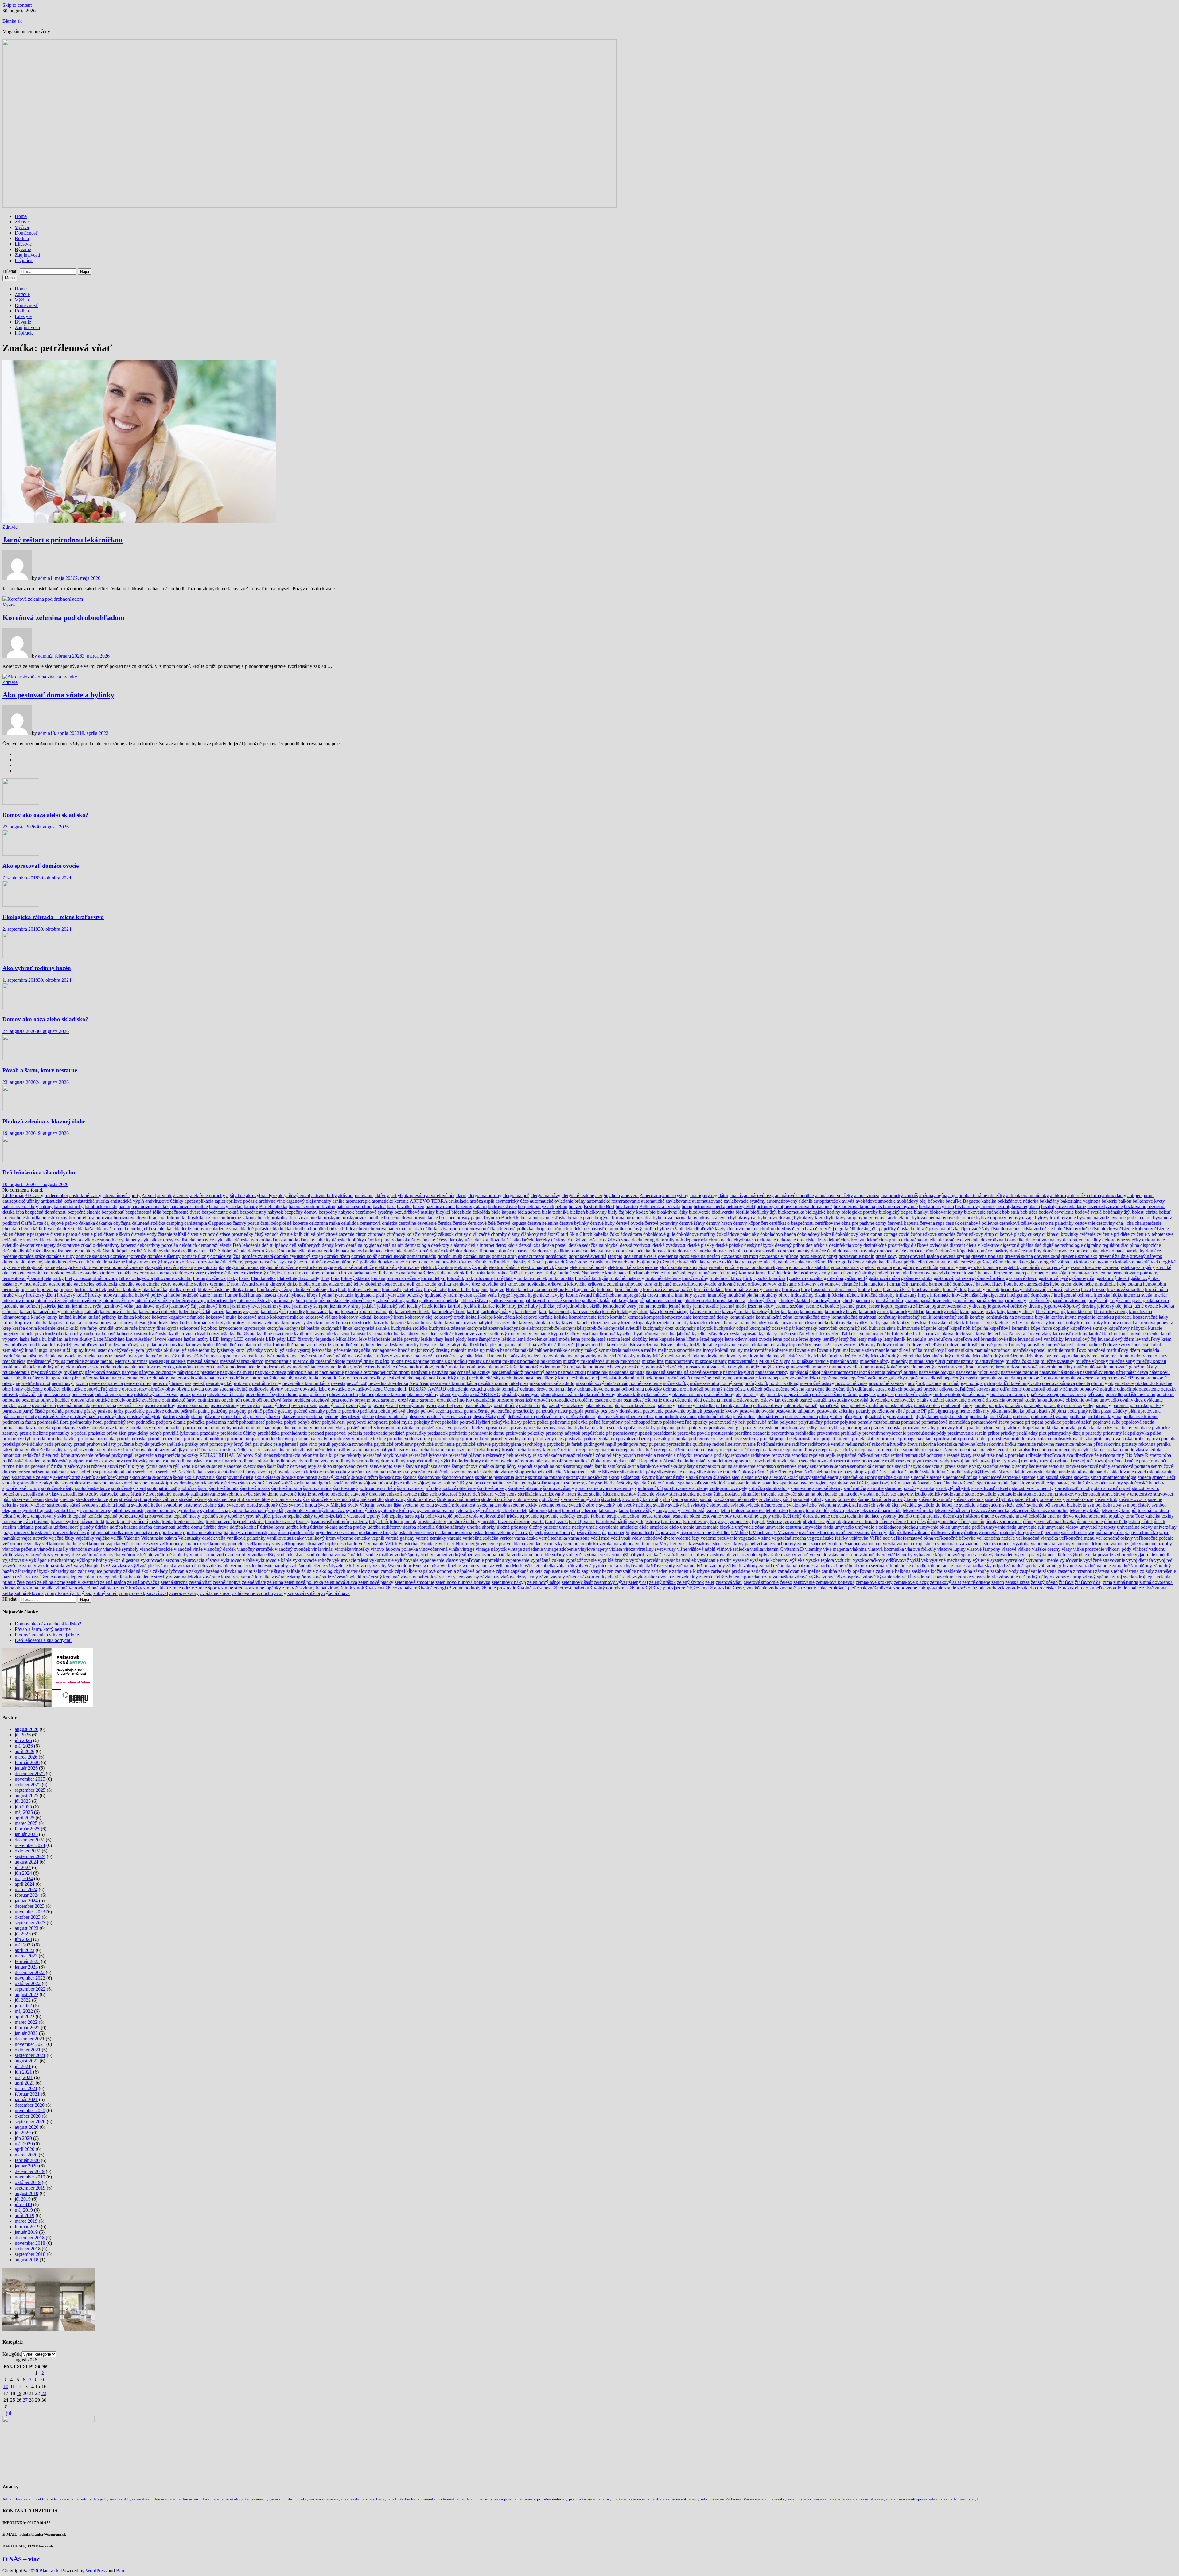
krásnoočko (818, 1323)
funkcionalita (561, 1278)
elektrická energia (316, 1267)
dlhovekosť (197, 1251)
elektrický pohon (437, 1267)
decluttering (643, 1240)
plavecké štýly (235, 1416)
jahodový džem (761, 1300)
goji (411, 1284)
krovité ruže (126, 1328)
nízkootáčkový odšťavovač (602, 1383)
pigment (943, 1411)
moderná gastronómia (175, 1367)
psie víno (308, 1444)
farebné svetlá (708, 1273)
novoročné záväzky (887, 1383)
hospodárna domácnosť (834, 1289)
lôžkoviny (866, 1345)
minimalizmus (960, 1361)
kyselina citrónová (598, 1334)
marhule (1055, 1350)
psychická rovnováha (352, 1444)
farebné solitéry (679, 1273)
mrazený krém (992, 1367)
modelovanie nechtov (132, 1367)
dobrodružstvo (262, 1251)
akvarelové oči (440, 1195)
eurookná (36, 1273)
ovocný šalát (386, 1405)
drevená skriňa (1019, 1256)
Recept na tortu (1046, 1450)
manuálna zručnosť (993, 1350)
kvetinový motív (503, 1334)
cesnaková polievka (979, 1223)
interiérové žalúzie (153, 1300)
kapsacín (350, 1311)
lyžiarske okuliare (162, 1350)
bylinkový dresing (775, 1218)
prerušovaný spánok (633, 1433)
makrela (613, 1350)
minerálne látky (875, 1361)
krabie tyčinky (752, 1323)
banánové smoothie (189, 1207)
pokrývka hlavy (506, 1422)
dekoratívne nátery (1044, 1240)
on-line (940, 1394)
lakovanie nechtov (990, 1334)
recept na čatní (603, 1450)
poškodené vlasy (330, 1428)
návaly (287, 1378)
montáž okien (537, 1367)
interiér (1160, 1295)
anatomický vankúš (899, 1195)
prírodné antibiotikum (205, 1439)
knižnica (126, 1317)
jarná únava (964, 1300)
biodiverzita (723, 1212)
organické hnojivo (454, 1400)
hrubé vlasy (14, 1295)
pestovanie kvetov (721, 1411)
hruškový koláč (72, 1295)
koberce (143, 1317)
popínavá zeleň (1077, 1422)
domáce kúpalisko (958, 1251)
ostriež (806, 1400)
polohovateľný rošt (727, 1422)
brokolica (280, 1218)
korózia (343, 1323)
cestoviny (1106, 1223)
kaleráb (91, 1311)
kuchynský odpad (731, 1328)
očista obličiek (749, 1389)
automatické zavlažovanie (666, 1201)
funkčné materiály (627, 1278)
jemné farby (680, 1306)
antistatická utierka (91, 1201)
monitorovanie (479, 1367)
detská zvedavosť (669, 1245)
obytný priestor (284, 1389)
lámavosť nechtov (1070, 1334)
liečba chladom (244, 1345)
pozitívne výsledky (799, 1428)
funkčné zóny (695, 1278)
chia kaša (84, 1229)
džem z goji (838, 1262)
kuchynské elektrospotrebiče (532, 1328)
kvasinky (409, 1334)
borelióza (85, 1218)
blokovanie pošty (946, 1212)
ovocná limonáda (74, 1405)
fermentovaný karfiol (23, 1278)
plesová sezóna (456, 1416)
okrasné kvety (658, 1394)
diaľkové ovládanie (930, 1245)
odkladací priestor (921, 1389)
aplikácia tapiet (211, 1201)
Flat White (287, 1278)
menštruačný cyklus (46, 1361)
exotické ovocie (81, 1273)
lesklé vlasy (432, 1339)
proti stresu (999, 1439)
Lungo (41, 1350)
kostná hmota (420, 1323)
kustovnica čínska (150, 1334)
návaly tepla (306, 1378)
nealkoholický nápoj (448, 1378)
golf (419, 1284)
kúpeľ (943, 1328)
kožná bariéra (724, 1323)
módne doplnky (337, 1367)
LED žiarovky (301, 1339)
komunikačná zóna (774, 1317)
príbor (994, 1433)
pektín (384, 1411)
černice (460, 1223)
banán (124, 1207)
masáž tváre (198, 1356)
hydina (326, 1295)
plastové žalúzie (53, 1416)
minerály (899, 1361)
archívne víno (272, 1201)
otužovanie (956, 1400)
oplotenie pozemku (21, 1400)
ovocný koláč (332, 1405)
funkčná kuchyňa (591, 1278)
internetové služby (255, 1300)
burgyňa (603, 1218)
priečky (1008, 1433)
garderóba (833, 1278)
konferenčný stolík (950, 1317)
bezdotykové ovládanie (1064, 1207)
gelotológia (106, 1284)
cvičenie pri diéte (1113, 1234)
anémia (926, 1195)
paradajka (1033, 1405)
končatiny (887, 1317)
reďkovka (1108, 1450)
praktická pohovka (1058, 1428)
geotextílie (183, 1284)
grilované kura (638, 1284)
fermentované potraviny (1135, 1273)
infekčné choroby (878, 1295)
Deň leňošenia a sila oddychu (39, 1172)
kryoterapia (254, 1328)
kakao (26, 1311)
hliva (332, 1289)
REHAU (208, 1455)
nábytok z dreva (271, 1372)
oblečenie (33, 1389)
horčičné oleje (628, 1289)
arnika (339, 1201)
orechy (347, 1400)
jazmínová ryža (87, 1306)
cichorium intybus (774, 1229)
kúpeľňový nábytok (1128, 1328)
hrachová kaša (897, 1289)
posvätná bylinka (573, 1428)
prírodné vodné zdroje (409, 1439)
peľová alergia (405, 1411)
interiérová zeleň (51, 1300)
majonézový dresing (430, 1350)
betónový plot (770, 1207)
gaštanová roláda (988, 1278)
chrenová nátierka (386, 1229)
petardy (863, 1411)
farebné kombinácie (609, 1273)
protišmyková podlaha (1155, 1439)
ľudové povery (993, 1345)
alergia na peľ (516, 1195)
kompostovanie (677, 1317)
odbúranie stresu (871, 1389)
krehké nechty (1008, 1323)
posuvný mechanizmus (533, 1428)
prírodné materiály (310, 1439)
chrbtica (348, 1229)
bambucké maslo (101, 1207)
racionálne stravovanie (734, 1444)
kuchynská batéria (302, 1328)
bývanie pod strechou (1131, 1218)
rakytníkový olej (80, 1450)
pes (604, 1411)
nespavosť (195, 1383)
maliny (736, 1350)
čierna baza (803, 1229)
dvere (629, 1262)
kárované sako (587, 1311)
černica (445, 1223)
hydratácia (343, 1295)
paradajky (1053, 1405)
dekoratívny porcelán (158, 1245)
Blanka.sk (12, 21)
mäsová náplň (333, 1356)
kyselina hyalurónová (638, 1334)
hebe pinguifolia (1100, 1284)
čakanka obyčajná (113, 1223)
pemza (456, 1411)
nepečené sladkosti (924, 1378)
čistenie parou (64, 1234)
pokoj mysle (401, 1422)
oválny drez (1131, 1400)
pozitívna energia (725, 1428)
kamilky (297, 1311)
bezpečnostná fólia (143, 1212)
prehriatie (458, 1433)
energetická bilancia (979, 1267)
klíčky (1028, 1311)
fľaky (232, 1278)
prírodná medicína (165, 1439)
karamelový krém (449, 1311)
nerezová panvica (106, 1383)
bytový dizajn (1021, 1218)
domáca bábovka (351, 1251)
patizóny (219, 1411)
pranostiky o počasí (68, 1433)
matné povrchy (582, 1356)
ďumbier (483, 1262)
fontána (378, 1278)
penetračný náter (552, 1411)
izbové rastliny (391, 1300)
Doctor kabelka (292, 1251)
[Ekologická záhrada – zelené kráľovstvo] (21, 905)
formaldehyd (433, 1278)
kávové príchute (705, 1311)
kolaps (486, 1317)
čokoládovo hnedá (778, 1234)
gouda (430, 1284)
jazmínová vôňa (118, 1306)
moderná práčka (213, 1367)
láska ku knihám (47, 1339)
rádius (851, 1444)
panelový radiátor (867, 1405)
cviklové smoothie (100, 1240)
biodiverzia (700, 1212)
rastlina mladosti (287, 1450)
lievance (428, 1345)
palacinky (666, 1405)
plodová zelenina (802, 1416)
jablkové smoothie (507, 1300)
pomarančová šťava (990, 1422)
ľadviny (807, 1334)
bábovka (936, 1201)
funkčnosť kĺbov (726, 1278)
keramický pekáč (942, 1311)
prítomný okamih (600, 1439)
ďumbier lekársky (510, 1262)
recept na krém (764, 1450)
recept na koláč (734, 1450)
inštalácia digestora (988, 1295)
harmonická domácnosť (952, 1284)
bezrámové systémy (374, 1212)
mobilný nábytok (54, 1367)
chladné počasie (254, 1229)
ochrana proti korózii (683, 1389)
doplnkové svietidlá (588, 1256)
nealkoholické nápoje (407, 1378)
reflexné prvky (109, 1455)
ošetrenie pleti (689, 1400)
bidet (456, 1212)
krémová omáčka (1121, 1323)
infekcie (852, 1295)
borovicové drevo (131, 1218)
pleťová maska (521, 1416)
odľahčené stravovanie (977, 1389)
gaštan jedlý (856, 1278)
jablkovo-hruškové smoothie (553, 1300)
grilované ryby (762, 1284)
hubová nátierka (118, 1295)
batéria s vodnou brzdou (312, 1207)
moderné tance (307, 1367)
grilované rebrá (732, 1284)
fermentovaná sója (1049, 1273)
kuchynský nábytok (694, 1328)
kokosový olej (419, 1317)
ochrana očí (616, 1389)
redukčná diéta (37, 1455)
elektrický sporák (471, 1267)
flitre (325, 1278)
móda (105, 1367)
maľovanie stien (858, 1350)
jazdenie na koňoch (21, 1306)
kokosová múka (221, 1317)
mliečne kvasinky (1057, 1361)
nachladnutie (332, 1372)
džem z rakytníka (867, 1262)
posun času (499, 1428)
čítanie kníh (291, 1234)
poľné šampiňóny (606, 1422)
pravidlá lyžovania (181, 1433)
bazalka (404, 1207)
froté (498, 1278)
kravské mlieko (946, 1323)
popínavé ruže (1106, 1422)
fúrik (748, 1278)
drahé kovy (887, 1256)
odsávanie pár (57, 1394)
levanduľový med (20, 1345)
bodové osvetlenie (1056, 1212)
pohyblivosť (334, 1422)
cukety (1034, 1234)
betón (687, 1207)
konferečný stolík (914, 1317)
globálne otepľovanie (385, 1284)
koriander (325, 1323)
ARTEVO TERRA (428, 1201)
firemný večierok (209, 1278)
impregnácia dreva (640, 1295)
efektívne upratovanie (939, 1262)
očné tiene (825, 1389)
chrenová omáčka (479, 1229)
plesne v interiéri (391, 1416)
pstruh (324, 1444)
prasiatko (97, 1433)
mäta (469, 1356)
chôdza (332, 1229)
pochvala (978, 1416)
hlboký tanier (243, 1289)
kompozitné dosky (710, 1317)
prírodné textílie (371, 1439)
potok (682, 1428)
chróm (556, 1229)
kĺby (1001, 1311)
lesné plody (456, 1339)
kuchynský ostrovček (817, 1328)
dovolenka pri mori (740, 1256)
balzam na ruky (69, 1207)
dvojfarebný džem (653, 1262)
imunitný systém (691, 1295)
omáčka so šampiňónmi (835, 1394)
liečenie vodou (330, 1345)
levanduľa (916, 1339)
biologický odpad (896, 1212)
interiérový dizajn (189, 1300)
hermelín (11, 1289)
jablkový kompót (628, 1300)
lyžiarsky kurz (230, 1350)
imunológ (717, 1295)
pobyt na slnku (954, 1416)
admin (44, 578)
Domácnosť (26, 233)
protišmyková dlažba (1072, 1439)
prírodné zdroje (446, 1439)
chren (362, 1229)
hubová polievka (151, 1295)
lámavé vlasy (1039, 1334)
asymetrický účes (512, 1201)
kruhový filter (152, 1328)
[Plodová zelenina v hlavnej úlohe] (21, 1110)
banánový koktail (226, 1207)
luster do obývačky (115, 1350)
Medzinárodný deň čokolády (842, 1356)
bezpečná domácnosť (46, 1212)
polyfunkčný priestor (818, 1422)
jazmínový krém (213, 1306)
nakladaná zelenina (664, 1372)
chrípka (542, 1229)
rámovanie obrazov (151, 1450)
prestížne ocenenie (752, 1433)
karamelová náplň (376, 1311)
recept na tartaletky (977, 1450)
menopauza (1158, 1356)
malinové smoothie (676, 1350)
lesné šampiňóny (484, 1339)
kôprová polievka (99, 1323)
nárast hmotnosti (837, 1372)
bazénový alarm (471, 1207)
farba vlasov (533, 1273)
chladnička (281, 1229)
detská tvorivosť (636, 1245)
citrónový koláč (402, 1234)
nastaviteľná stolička (1059, 1372)
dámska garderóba (253, 1240)
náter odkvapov (45, 1378)
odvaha (199, 1394)
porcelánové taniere (109, 1428)
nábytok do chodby (158, 1372)
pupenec (657, 1444)
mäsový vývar (391, 1356)
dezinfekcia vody (846, 1245)
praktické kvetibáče (1132, 1428)
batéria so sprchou (354, 1207)
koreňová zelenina (263, 1323)
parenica (1121, 1405)
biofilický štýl (764, 1212)
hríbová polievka (1064, 1289)
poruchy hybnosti (226, 1428)
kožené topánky (636, 1323)
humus (255, 1295)
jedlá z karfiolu (448, 1306)
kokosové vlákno (321, 1317)
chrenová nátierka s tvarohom (433, 1229)
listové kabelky (674, 1345)
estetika (1128, 1267)
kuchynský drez (658, 1328)
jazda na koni (1156, 1300)
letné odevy (736, 1339)
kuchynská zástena (447, 1328)
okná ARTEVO (485, 1394)
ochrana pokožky (645, 1389)
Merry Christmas (131, 1361)
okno (546, 1394)
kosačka (382, 1323)
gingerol (277, 1284)
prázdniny (210, 1433)
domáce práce (32, 1256)
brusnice (447, 1218)
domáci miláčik (422, 1256)
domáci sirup (504, 1256)
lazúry (202, 1339)
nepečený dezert (959, 1378)
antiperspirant (1140, 1195)
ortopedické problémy (572, 1400)
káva (654, 1311)
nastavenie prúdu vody (978, 1372)
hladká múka (155, 1289)
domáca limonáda (481, 1251)
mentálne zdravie (83, 1361)
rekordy (354, 1455)
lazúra (189, 1339)
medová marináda (682, 1356)
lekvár (365, 1339)
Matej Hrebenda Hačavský (501, 1356)
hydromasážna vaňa (478, 1295)
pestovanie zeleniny (836, 1411)
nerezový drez (138, 1383)
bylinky (865, 1218)
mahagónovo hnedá (391, 1350)
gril (503, 1284)
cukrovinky (1067, 1234)
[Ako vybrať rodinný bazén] (21, 956)
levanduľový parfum (92, 1345)
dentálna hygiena (362, 1245)
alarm (461, 1195)
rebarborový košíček (497, 1450)
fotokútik (455, 1278)
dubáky (385, 1262)
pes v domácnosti (625, 1411)
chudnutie (615, 1229)
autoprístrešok (827, 1201)
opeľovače (1094, 1394)
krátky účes (908, 1323)
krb (965, 1323)
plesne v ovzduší (424, 1416)
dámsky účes (461, 1240)
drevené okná (1047, 1256)
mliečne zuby (1122, 1361)
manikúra (964, 1350)
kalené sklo (72, 1311)
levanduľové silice (999, 1339)
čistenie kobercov (1136, 1229)
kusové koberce (117, 1334)
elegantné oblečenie (279, 1267)
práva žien (117, 1433)
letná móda (559, 1339)
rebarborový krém (535, 1450)
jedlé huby (528, 1306)
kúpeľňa (980, 1328)
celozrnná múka (325, 1223)
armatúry (323, 1201)
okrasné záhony (719, 1394)
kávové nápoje (674, 1311)
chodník (316, 1229)
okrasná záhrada (567, 1394)
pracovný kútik (951, 1428)
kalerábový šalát (195, 1311)
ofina (304, 1394)
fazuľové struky (858, 1273)
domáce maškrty (993, 1251)
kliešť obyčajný (1051, 1311)
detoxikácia (507, 1245)
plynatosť (873, 1416)
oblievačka (72, 1389)
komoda (635, 1317)
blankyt (921, 1212)
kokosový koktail (356, 1317)
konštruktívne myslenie (1073, 1317)
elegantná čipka (209, 1267)
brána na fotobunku (168, 1218)
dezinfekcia (817, 1245)
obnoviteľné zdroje (102, 1389)
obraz (127, 1389)
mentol (107, 1361)
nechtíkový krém (552, 1378)
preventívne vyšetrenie (884, 1433)
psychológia (534, 1444)
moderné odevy (276, 1367)
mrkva (1013, 1367)
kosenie (398, 1323)
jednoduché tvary (619, 1306)
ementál (716, 1267)
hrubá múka (1156, 1289)
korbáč (186, 1323)
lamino (1111, 1334)
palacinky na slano (734, 1405)
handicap (877, 1284)
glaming (320, 1284)
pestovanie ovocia (757, 1411)
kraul (925, 1323)
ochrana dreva (534, 1389)
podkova (1021, 1416)
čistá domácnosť (1007, 1229)
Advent (149, 1195)
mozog (783, 1367)
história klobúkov (124, 1289)
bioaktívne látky (672, 1212)
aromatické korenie (390, 1201)
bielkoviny (596, 1212)
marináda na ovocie (58, 1356)
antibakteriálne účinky (1027, 1195)
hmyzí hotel (435, 1289)
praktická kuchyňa (985, 1428)
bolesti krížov (54, 1218)
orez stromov (384, 1400)
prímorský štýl (16, 1439)
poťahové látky (641, 1428)
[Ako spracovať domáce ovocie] (21, 854)
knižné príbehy (102, 1317)
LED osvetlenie (249, 1339)
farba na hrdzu (338, 1273)
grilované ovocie (700, 1284)
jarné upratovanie (1070, 1300)
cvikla (40, 1240)
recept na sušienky (940, 1450)
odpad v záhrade (1062, 1389)
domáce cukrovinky (857, 1251)
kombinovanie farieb (589, 1317)
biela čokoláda (476, 1212)
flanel (244, 1278)
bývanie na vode (1093, 1218)
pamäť (811, 1405)
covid (904, 1234)
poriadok (173, 1428)
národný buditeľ (902, 1372)
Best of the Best (599, 1207)
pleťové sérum (611, 1416)
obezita (1083, 1383)
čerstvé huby (602, 1223)
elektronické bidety (588, 1267)
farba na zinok (451, 1273)
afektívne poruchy (208, 1195)
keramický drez (874, 1311)
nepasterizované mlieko (795, 1378)
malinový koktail (712, 1350)
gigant (262, 1284)
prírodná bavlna (62, 1439)
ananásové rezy (759, 1195)
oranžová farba (278, 1400)
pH (931, 1411)
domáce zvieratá (257, 1256)
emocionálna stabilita (809, 1267)
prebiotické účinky (238, 1433)
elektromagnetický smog (545, 1267)
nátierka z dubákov (151, 1378)
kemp (793, 1311)
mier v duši (303, 1361)
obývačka (337, 1389)
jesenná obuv (760, 1306)
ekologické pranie (38, 1267)
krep (7, 1328)
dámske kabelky (315, 1240)
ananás (736, 1195)
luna (29, 1350)
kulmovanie (908, 1328)
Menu (10, 278)
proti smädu (947, 1439)
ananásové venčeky (834, 1195)
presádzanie (665, 1433)
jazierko (49, 1306)
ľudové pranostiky (1026, 1345)
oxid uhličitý (506, 1405)
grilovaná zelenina (605, 1284)
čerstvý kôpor (746, 1223)
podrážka (196, 1422)
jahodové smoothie (664, 1300)
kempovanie (812, 1311)
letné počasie (785, 1339)
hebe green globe (1067, 1284)
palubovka (793, 1405)
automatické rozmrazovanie (613, 1201)
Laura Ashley (139, 1339)
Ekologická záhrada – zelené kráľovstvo (53, 917)
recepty (1069, 1450)
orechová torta (325, 1400)
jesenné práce (853, 1306)
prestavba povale (694, 1433)
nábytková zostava (103, 1372)
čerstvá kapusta (512, 1223)
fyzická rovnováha (805, 1278)
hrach (876, 1289)
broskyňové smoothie (362, 1218)
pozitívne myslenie (761, 1428)
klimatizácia (1140, 1311)
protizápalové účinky (23, 1444)
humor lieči (236, 1295)
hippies (66, 1289)
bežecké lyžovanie (1105, 1207)
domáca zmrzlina (763, 1251)
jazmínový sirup (345, 1306)
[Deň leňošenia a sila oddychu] (21, 1160)
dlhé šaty (143, 1251)
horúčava (791, 1289)
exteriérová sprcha (152, 1273)
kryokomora (230, 1328)
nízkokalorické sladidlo (552, 1383)
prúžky (192, 1444)
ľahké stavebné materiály (866, 1334)
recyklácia (1088, 1450)
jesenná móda (733, 1306)
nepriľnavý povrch (70, 1383)
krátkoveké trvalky (849, 1323)
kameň (218, 1311)
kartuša (609, 1311)
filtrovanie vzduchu (173, 1278)
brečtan (218, 1218)
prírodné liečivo (276, 1439)
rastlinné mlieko (320, 1450)
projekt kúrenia (836, 1439)
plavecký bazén (265, 1416)
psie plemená (286, 1444)
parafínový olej (1079, 1405)
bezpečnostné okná (220, 1212)
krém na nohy (1062, 1323)
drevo (62, 1262)
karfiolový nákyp (497, 1311)
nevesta (338, 1383)
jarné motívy (1039, 1300)
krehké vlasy (1036, 1323)
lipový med (589, 1345)
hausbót (983, 1284)
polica (543, 1422)
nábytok (130, 1372)
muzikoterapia (16, 1372)
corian (876, 1234)
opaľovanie (1072, 1394)
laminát (1096, 1334)
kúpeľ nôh (960, 1328)
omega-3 (867, 1394)
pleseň (354, 1416)
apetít (190, 1201)
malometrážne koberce (766, 1350)
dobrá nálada (234, 1251)
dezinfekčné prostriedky (887, 1245)
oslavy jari (771, 1400)
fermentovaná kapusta (971, 1273)
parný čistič (33, 1411)
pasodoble (135, 1411)
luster (90, 1350)
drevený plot (15, 1262)
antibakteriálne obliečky (982, 1195)
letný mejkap (870, 1339)
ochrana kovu (590, 1389)
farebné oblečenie (646, 1273)
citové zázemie (340, 1234)
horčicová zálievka (661, 1289)
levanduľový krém (1153, 1339)
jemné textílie (706, 1306)
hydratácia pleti (369, 1295)
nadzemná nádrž (507, 1372)
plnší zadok (744, 1416)
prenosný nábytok (563, 1433)
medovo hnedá (757, 1356)
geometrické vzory (154, 1284)
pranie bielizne (34, 1433)
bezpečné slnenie (84, 1212)
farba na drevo (309, 1273)
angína (941, 1195)
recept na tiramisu (1013, 1450)
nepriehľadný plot (33, 1383)
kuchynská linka (336, 1328)
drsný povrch (298, 1262)
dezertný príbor (790, 1245)
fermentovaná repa (1012, 1273)
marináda (1150, 1350)
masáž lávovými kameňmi (138, 1356)
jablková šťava (474, 1300)
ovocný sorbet (439, 1405)
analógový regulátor (709, 1195)
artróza (476, 1201)
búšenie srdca (638, 1218)
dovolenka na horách (700, 1256)
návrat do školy (334, 1378)
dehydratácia (744, 1240)
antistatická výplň (127, 1201)
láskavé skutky (78, 1339)
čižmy (514, 1234)
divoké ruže (30, 1251)
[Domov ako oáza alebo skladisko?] (21, 803)
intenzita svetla (1138, 1295)
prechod (316, 1433)
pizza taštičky (1114, 1411)
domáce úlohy (195, 1256)
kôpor (8, 1323)
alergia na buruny (484, 1195)
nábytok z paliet (303, 1372)
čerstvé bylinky (574, 1223)
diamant (957, 1245)
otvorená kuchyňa (1024, 1400)
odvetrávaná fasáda (226, 1394)
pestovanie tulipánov (796, 1411)
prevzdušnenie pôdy (927, 1433)
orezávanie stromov (417, 1400)
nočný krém (732, 1383)
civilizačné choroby (488, 1234)
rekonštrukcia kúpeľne (323, 1455)
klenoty (1014, 1311)
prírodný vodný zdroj (511, 1439)
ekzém (172, 1267)
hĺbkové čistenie (213, 1289)
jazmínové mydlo (151, 1306)
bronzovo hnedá (305, 1218)
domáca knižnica (446, 1251)
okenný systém (454, 1394)
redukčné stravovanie (73, 1455)
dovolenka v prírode (779, 1256)
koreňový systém (298, 1323)
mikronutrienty (679, 1361)
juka (1128, 1306)
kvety (526, 1334)
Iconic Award (579, 1295)
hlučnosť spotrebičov (402, 1289)
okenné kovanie (391, 1394)
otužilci (937, 1400)
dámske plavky (380, 1240)
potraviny (698, 1428)
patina (204, 1411)
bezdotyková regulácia (1018, 1207)
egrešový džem (989, 1262)
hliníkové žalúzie (310, 1289)
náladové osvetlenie (703, 1372)
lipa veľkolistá (543, 1345)
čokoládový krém (852, 1234)
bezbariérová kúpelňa (854, 1207)
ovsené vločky (479, 1405)
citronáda (377, 1234)
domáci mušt (450, 1256)
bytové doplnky (991, 1218)
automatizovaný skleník (790, 1201)
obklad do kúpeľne (1154, 1383)
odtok (185, 1394)
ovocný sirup (412, 1405)
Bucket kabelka (516, 1218)
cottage (891, 1234)
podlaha (1077, 1416)
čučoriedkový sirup (975, 1234)
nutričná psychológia (963, 1383)
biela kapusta (504, 1212)
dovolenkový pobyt (818, 1256)
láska (25, 1339)
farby (551, 1273)
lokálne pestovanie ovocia (728, 1345)
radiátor (799, 1444)
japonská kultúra (887, 1300)
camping (175, 1223)
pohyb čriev (309, 1422)
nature (255, 1378)
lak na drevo (927, 1334)
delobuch (188, 1245)
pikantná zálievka (1007, 1411)
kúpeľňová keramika (1009, 1328)
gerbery (201, 1284)
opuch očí (253, 1400)
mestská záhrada (203, 1361)
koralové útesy (164, 1323)
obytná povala (190, 1389)
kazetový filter (766, 1311)
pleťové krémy (550, 1416)
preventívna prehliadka (793, 1433)
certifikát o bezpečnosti (791, 1223)
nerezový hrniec (168, 1383)
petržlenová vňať (888, 1411)
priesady (1093, 1433)
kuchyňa (275, 1328)
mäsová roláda (362, 1356)
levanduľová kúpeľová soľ (954, 1339)
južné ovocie (1146, 1306)
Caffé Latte (32, 1223)
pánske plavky (899, 1405)
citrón (361, 1234)
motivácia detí (715, 1367)
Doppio (615, 1256)
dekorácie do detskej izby (802, 1240)
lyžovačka (321, 1350)
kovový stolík (532, 1323)
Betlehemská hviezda (660, 1207)
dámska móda (285, 1240)
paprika (981, 1405)
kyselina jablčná (675, 1334)
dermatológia (417, 1245)
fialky (58, 1278)
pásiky (90, 1411)
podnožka (145, 1422)
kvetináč (446, 1334)
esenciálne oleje (1086, 1267)
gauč (78, 1284)
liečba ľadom (273, 1345)
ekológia (1026, 1262)
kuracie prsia (32, 1334)
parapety (1103, 1405)
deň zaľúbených (305, 1245)
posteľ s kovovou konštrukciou (391, 1428)
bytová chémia (926, 1218)
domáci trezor (531, 1256)
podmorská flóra (53, 1422)
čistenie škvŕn (117, 1234)
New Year (419, 1383)
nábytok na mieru (237, 1372)
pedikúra (369, 1411)
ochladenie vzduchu (467, 1389)
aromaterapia (358, 1201)
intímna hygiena (289, 1300)
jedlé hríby (506, 1306)
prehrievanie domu (486, 1433)
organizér (524, 1400)
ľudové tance (1058, 1345)
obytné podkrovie (251, 1389)
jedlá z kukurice (479, 1306)
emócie (732, 1267)
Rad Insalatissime (774, 1444)
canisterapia (196, 1223)
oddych (895, 1389)
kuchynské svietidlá (622, 1328)
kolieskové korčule (534, 1317)
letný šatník (894, 1339)
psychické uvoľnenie (434, 1444)
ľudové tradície (1087, 1345)
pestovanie (653, 1411)
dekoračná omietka (919, 1240)
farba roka (476, 1273)
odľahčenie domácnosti (1023, 1389)
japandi (863, 1300)
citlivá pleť (314, 1234)
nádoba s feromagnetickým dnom (377, 1372)
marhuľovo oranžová (1085, 1350)
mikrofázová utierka (600, 1361)
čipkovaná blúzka (942, 1229)
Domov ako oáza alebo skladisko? (45, 815)
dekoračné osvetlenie (959, 1240)
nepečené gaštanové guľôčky (877, 1378)
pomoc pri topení (1027, 1422)
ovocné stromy (225, 1405)
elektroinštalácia (504, 1267)
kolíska (561, 1317)
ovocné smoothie (193, 1405)
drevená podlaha (987, 1256)
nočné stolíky (676, 1383)
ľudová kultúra (891, 1345)
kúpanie (928, 1328)
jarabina (912, 1300)
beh (521, 1207)
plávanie (212, 1416)
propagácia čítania (917, 1439)
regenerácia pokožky (178, 1455)
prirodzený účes (548, 1439)
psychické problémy (393, 1444)
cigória (842, 1229)
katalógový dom (633, 1311)
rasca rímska (221, 1450)
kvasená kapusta (350, 1334)
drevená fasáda (924, 1256)
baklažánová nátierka (1018, 1201)
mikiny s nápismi (485, 1361)
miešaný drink (360, 1361)
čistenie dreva (1105, 1229)
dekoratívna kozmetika (1003, 1240)
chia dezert (64, 1229)
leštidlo (508, 1339)
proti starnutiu (973, 1439)
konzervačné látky (1151, 1317)
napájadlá (799, 1372)
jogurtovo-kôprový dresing (1070, 1306)
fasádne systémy (814, 1273)
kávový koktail (736, 1311)
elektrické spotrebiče (354, 1267)
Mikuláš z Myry (774, 1361)
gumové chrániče (841, 1284)
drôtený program (245, 1262)
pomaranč (911, 1422)
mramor (820, 1367)
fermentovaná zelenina (1089, 1273)
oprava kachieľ (55, 1400)
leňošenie (381, 1339)
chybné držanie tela (674, 1229)
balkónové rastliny (20, 1207)
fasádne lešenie (782, 1273)
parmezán (12, 1411)
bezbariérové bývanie (897, 1207)
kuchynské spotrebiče (581, 1328)
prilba (1156, 1433)
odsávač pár (31, 1394)
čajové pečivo (64, 1223)
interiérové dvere (85, 1300)
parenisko (1139, 1405)
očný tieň (845, 1389)
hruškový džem (41, 1295)
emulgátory (904, 1267)
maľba (650, 1350)
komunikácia (742, 1317)
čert (764, 1223)
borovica (104, 1218)
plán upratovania (1144, 1411)
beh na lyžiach (540, 1207)
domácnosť (556, 1256)
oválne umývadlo (1102, 1400)
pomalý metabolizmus (879, 1422)
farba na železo (421, 1273)
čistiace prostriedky (235, 1234)
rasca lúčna (197, 1450)
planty (31, 1416)
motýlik (768, 1367)
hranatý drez (955, 1289)
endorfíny (949, 1267)
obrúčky (156, 1389)
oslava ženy (748, 1400)
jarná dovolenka (936, 1300)
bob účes (1029, 1212)
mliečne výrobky (1092, 1361)
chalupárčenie (1148, 1223)
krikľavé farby (83, 1328)
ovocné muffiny (160, 1405)
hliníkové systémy (274, 1289)
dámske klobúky (348, 1240)
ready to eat (409, 1450)
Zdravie (22, 222)
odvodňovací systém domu (272, 1394)
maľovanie (799, 1350)
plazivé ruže (293, 1416)
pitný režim (1089, 1411)
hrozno (1099, 1289)
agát (230, 1195)
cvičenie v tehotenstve (1152, 1234)
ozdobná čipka (533, 1405)
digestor (1008, 1245)
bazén (419, 1207)
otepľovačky (903, 1400)
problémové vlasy (706, 1439)
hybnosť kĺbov (304, 1295)
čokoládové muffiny (696, 1234)
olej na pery (747, 1394)
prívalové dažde (633, 1439)
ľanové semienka (1143, 1334)
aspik (489, 1201)
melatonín (1120, 1356)
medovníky (731, 1356)
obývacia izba (313, 1389)
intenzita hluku (1108, 1295)
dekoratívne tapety (38, 1245)
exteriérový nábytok (263, 1273)
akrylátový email (294, 1195)
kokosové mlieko (287, 1317)
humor (218, 1295)
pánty (967, 1405)
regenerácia (146, 1455)
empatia (884, 1267)
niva (524, 1383)
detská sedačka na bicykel (594, 1245)
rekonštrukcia (287, 1455)
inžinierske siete (334, 1300)
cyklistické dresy (157, 1240)
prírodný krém (476, 1439)
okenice (367, 1394)
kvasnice (428, 1334)
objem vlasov (1121, 1383)
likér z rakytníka (453, 1345)
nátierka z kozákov (189, 1378)
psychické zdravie (473, 1444)
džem (820, 1262)
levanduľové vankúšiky (1041, 1339)
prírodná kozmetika (97, 1439)
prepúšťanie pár (597, 1433)
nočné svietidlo (704, 1383)
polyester (788, 1422)
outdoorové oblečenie (1063, 1400)
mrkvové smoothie (1038, 1367)
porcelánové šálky (72, 1428)
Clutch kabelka (594, 1234)
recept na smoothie (902, 1450)
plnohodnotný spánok (676, 1416)
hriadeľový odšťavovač (1023, 1289)
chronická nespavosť (584, 1229)
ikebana (614, 1295)
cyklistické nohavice (194, 1240)
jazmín (64, 1306)
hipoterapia (48, 1289)
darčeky (542, 1240)
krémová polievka (1156, 1323)
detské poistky (729, 1245)
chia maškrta (107, 1229)
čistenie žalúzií (172, 1234)
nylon (990, 1383)
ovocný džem (304, 1405)
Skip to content (17, 5)
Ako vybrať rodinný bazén (37, 968)
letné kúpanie (662, 1339)
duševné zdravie (576, 1262)
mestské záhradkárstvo (242, 1361)
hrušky (95, 1295)
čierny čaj (825, 1229)
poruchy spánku (260, 1428)
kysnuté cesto (785, 1334)
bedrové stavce (502, 1207)
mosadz (693, 1367)
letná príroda (583, 1339)
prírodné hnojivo (243, 1439)
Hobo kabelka (519, 1289)
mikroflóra (630, 1361)
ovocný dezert (276, 1405)
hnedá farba (459, 1289)
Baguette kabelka (980, 1201)
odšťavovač (83, 1394)
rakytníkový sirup (114, 1450)
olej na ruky (771, 1394)
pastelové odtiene (163, 1411)
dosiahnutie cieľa (640, 1256)
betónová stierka (709, 1207)
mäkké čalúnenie (537, 1350)
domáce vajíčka (225, 1256)
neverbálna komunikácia (306, 1383)
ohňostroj (319, 1394)
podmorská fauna (19, 1422)
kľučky (38, 1317)
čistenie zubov (201, 1234)
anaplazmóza (867, 1195)
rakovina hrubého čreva (895, 1444)
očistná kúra (802, 1389)
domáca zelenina (729, 1251)
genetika (126, 1284)
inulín (312, 1300)
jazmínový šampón (310, 1306)
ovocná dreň (44, 1405)
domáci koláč (364, 1256)
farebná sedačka (573, 1273)
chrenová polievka (516, 1229)
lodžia (696, 1345)
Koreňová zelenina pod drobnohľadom (64, 618)
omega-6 (885, 1394)
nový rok (916, 1383)
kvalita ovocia (182, 1334)
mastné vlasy (451, 1356)
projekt (767, 1439)
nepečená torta (833, 1378)
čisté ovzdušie (1077, 1229)
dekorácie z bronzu (846, 1240)
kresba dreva (25, 1328)
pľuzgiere (853, 1416)
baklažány (1049, 1201)
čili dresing (860, 1229)
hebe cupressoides (1031, 1284)
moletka (457, 1367)
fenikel (882, 1273)
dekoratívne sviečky (1122, 1240)
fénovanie (899, 1273)
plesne (368, 1416)
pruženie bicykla (133, 1444)
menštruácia (14, 1361)
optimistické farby (179, 1400)
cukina (1049, 1234)
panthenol (951, 1405)
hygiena (519, 1295)
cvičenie (1088, 1234)
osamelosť (634, 1400)
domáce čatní (824, 1251)
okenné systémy (423, 1394)
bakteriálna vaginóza (1080, 1201)
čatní (265, 1223)
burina (618, 1218)
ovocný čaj (251, 1405)
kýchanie (541, 1334)
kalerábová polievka (158, 1311)
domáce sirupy (60, 1256)
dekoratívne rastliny (1082, 1240)
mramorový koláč (880, 1367)
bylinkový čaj (743, 1218)
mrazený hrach (962, 1367)
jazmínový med (276, 1306)
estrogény (1146, 1267)
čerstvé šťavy (692, 1223)
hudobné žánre (196, 1295)
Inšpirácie (24, 260)
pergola (576, 1411)
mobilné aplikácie (19, 1367)
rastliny (343, 1450)
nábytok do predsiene (198, 1372)
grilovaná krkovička (567, 1284)
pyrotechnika (679, 1444)
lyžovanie (342, 1350)
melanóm (1100, 1356)
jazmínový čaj (183, 1306)
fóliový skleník (355, 1278)
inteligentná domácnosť (1030, 1295)
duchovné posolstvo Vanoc (447, 1262)
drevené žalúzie (1114, 1256)
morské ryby (637, 1367)
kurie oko (54, 1334)
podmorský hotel (86, 1422)
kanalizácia (317, 1311)
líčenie (222, 1345)
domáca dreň (416, 1251)
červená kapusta (903, 1223)
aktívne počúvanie (356, 1195)
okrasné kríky (630, 1394)
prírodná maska (132, 1439)
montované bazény (606, 1367)
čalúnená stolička (149, 1223)
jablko (412, 1300)
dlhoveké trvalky (169, 1251)
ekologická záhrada (1054, 1262)
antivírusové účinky (164, 1201)
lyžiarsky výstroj (294, 1350)
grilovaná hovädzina (527, 1284)
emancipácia (695, 1267)
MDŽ (658, 1356)
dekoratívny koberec (116, 1245)
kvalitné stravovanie (313, 1334)
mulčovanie (1096, 1367)
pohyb (290, 1422)
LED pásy (276, 1339)
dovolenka (668, 1256)
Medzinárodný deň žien (996, 1356)
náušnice (271, 1378)
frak (469, 1278)
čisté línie (1053, 1229)
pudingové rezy (632, 1444)
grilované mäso (668, 1284)
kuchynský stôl (853, 1328)
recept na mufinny (797, 1450)
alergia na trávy (545, 1195)
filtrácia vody (105, 1278)
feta (48, 1278)
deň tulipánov (275, 1245)
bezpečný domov (301, 1212)
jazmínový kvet (245, 1306)
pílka (1030, 1411)
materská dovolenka (547, 1356)
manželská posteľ (1029, 1350)
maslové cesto (305, 1356)
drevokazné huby (119, 1262)
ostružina (822, 1400)
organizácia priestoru (493, 1400)
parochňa (55, 1411)
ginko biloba (299, 1284)
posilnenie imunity (294, 1428)
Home (21, 216)
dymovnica (761, 1262)
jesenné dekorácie (822, 1306)
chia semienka (158, 1229)
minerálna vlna (844, 1361)
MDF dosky (624, 1356)
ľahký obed (903, 1334)
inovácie (960, 1295)
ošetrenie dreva (659, 1400)
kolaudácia (504, 1317)
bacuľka (954, 1201)
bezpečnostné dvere (181, 1212)
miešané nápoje (330, 1361)
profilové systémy (741, 1439)
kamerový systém (243, 1311)
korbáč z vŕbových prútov (219, 1323)
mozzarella (801, 1367)
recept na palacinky (835, 1450)
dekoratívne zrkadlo (76, 1245)
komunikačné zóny (812, 1317)
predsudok (438, 1433)
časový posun (246, 1223)
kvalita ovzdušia (213, 1334)
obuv (170, 1389)
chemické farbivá (36, 1229)
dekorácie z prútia (883, 1240)
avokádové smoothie (876, 1201)
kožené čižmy (607, 1323)
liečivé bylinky (360, 1345)
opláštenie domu (1140, 1394)
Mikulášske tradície (810, 1361)
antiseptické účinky (21, 1201)
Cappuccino (220, 1223)
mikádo (382, 1361)
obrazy (140, 1389)
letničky (830, 1339)
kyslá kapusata (743, 1334)
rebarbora (430, 1450)
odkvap (946, 1389)
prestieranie (722, 1433)
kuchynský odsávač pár (772, 1328)
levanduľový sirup (131, 1345)
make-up (476, 1350)
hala (863, 1284)
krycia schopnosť (183, 1328)
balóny (46, 1207)
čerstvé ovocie (630, 1223)
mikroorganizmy (711, 1361)
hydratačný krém (441, 1295)
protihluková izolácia (1031, 1439)
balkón (1125, 1201)
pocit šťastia (1000, 1416)
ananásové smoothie (794, 1195)
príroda (38, 1439)
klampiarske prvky (978, 1311)
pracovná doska (886, 1428)
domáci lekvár (392, 1256)
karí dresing (526, 1311)
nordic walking (784, 1383)
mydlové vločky (47, 1372)
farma (761, 1273)
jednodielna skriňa (584, 1306)
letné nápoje (712, 1339)
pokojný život (427, 1422)
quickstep (702, 1444)
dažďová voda (617, 1240)
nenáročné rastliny (709, 1378)
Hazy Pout (1002, 1284)
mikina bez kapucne (410, 1361)
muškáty (1149, 1367)
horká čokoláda (709, 1289)
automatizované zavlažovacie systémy (729, 1201)
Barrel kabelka (273, 1207)
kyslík (765, 1334)
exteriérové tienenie (224, 1273)
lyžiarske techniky (198, 1350)
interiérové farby (118, 1300)
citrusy (461, 1234)
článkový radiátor (538, 1234)
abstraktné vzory (85, 1195)
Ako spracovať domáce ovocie (41, 866)
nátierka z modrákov (228, 1378)
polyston (848, 1422)
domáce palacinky (1091, 1251)
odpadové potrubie (1098, 1389)
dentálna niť (392, 1245)
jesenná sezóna (789, 1306)
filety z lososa (78, 1278)
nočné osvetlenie (646, 1383)
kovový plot (506, 1323)
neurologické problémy (228, 1383)
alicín (615, 1195)
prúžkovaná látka (167, 1444)
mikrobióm (551, 1361)
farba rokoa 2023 (503, 1273)
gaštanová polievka (952, 1278)
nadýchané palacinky (470, 1372)
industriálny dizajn (809, 1295)
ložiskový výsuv (839, 1345)
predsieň (397, 1433)
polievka (579, 1422)
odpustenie (1149, 1389)
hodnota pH (546, 1289)
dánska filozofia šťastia (497, 1240)
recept (582, 1450)
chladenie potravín (190, 1229)
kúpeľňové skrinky (1089, 1328)
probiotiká (678, 1439)
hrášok (993, 1289)
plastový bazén (84, 1416)
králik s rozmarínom (787, 1323)
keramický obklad (907, 1311)
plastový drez (113, 1416)
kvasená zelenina (383, 1334)
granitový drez (466, 1284)
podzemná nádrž (222, 1422)
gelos (89, 1284)
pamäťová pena (834, 1405)
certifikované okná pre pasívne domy (851, 1223)
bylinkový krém (809, 1218)
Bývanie (23, 249)
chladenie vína (223, 1229)
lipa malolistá (515, 1345)
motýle (752, 1367)
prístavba (574, 1439)
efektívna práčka (901, 1262)
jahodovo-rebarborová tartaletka (714, 1300)
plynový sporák (898, 1416)
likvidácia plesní (485, 1345)
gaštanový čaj (1082, 1278)
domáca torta (664, 1251)
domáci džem (337, 1256)
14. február (13, 1195)
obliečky (52, 1389)
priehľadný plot (1031, 1433)
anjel (953, 1195)
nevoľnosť (357, 1383)
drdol (904, 1256)
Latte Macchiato (109, 1339)
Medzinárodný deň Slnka (947, 1356)
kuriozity (73, 1334)
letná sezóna (608, 1339)
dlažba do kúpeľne (115, 1251)
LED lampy (221, 1339)
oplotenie (1165, 1394)
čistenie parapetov (32, 1234)
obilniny (1099, 1383)
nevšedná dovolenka (388, 1383)
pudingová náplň (600, 1444)
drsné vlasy (273, 1262)
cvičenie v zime (18, 1240)
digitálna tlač (1029, 1245)
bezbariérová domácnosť (808, 1207)
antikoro (1058, 1195)
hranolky (977, 1289)
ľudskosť (1140, 1345)
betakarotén (627, 1207)
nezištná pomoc (493, 1383)
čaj (47, 1223)
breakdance (199, 1218)
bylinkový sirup (841, 1218)
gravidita (490, 1284)
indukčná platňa (743, 1295)
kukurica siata (882, 1328)
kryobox (209, 1328)
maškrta (283, 1356)
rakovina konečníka (938, 1444)
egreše (967, 1262)
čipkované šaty (975, 1229)
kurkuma (92, 1334)
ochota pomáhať (503, 1389)
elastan (187, 1267)
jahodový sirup (826, 1300)
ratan (356, 1450)
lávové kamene (168, 1339)
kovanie (453, 1323)
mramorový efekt (846, 1367)
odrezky (1169, 1389)
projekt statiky (866, 1439)
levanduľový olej (55, 1345)
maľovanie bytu (826, 1350)
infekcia (835, 1295)
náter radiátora (97, 1378)
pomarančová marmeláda (946, 1422)
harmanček (898, 1284)
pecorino (350, 1411)
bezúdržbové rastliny (415, 1212)
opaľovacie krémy (1008, 1394)
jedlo (560, 1306)
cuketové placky (1011, 1234)
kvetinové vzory (471, 1334)
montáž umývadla (569, 1367)
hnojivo (497, 1289)
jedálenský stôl (391, 1306)
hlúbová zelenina (364, 1289)
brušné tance (426, 1218)
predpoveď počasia (344, 1433)
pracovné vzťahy (919, 1428)
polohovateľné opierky (685, 1422)
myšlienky (74, 1372)
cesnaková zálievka (1018, 1223)
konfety (977, 1317)
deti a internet (481, 1245)
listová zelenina (643, 1345)
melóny (1138, 1356)
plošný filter (831, 1416)
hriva (1086, 1289)
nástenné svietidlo (1097, 1372)
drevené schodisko (1079, 1256)
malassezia (633, 1350)
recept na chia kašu (636, 1450)
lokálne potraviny (771, 1345)
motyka (737, 1367)
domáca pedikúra (554, 1251)
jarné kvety (1015, 1300)
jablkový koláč (596, 1300)
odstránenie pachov (114, 1394)
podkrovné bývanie (1050, 1416)
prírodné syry (341, 1439)
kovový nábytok (477, 1323)
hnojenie (480, 1289)
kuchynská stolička (409, 1328)
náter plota (72, 1378)
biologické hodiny (823, 1212)
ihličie (599, 1295)
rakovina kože (972, 1444)
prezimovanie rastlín (967, 1433)
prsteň (80, 1444)
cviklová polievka (64, 1240)
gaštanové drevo (1022, 1278)
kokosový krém (389, 1317)
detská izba (530, 1245)
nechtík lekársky (485, 1378)
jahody (848, 1300)
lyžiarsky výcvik (261, 1350)
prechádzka (269, 1433)
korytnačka (362, 1323)
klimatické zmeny (1111, 1311)
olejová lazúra (797, 1394)
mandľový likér (939, 1350)
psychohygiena (506, 1444)
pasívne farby (111, 1411)
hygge (504, 1295)
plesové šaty (484, 1416)
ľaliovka (1017, 1334)
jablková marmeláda (439, 1300)
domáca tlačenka (634, 1251)
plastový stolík (175, 1416)
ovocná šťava (130, 1405)
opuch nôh (232, 1400)
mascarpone (222, 1356)
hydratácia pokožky (404, 1295)
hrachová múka (927, 1289)
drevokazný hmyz (155, 1262)
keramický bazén (841, 1311)
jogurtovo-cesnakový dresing (958, 1306)
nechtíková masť (518, 1378)
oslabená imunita (719, 1400)
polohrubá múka (763, 1422)
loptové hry (800, 1345)
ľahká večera (828, 1334)
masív (241, 1356)
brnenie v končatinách (248, 1218)
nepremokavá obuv (1035, 1378)
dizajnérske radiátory (75, 1251)
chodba (300, 1229)
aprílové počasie (242, 1201)
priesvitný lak (1116, 1433)
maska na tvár (261, 1356)
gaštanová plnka (917, 1278)
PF (924, 1411)
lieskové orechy (404, 1345)
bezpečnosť (113, 1212)
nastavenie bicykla (937, 1372)
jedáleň (369, 1306)
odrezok (10, 1394)
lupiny (77, 1350)
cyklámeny (129, 1240)
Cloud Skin (567, 1234)
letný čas (848, 1339)
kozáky (554, 1323)
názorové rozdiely (368, 1378)
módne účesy (394, 1367)
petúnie (913, 1411)
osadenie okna (609, 1400)
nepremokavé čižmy (1120, 1378)
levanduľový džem (1116, 1339)
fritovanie (484, 1278)
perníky (592, 1411)
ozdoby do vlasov (566, 1405)
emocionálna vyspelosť (853, 1267)
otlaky (923, 1400)
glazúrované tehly (346, 1284)
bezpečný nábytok (336, 1212)
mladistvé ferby (989, 1361)
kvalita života (243, 1334)
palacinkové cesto (638, 1405)
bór (72, 1218)
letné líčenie (687, 1339)
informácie (940, 1295)
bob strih (1011, 1212)
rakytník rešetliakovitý (41, 1450)
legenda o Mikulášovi (337, 1339)
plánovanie (13, 1416)
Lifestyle (23, 244)
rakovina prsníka (1155, 1444)
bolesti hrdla (28, 1218)
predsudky (416, 1433)
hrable (864, 1289)
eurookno (55, 1273)
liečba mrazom (301, 1345)
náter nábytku (16, 1378)
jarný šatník (1120, 1300)
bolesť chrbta (1145, 1212)
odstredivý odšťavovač (156, 1394)
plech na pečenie (322, 1416)
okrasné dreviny (600, 1394)
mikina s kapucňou (449, 1361)
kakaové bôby (47, 1311)
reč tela (568, 1450)
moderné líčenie (245, 1367)
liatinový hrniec (200, 1345)
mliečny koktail (1151, 1361)
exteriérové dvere (187, 1273)
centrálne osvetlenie (418, 1223)
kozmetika (700, 1323)
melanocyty (1079, 1356)
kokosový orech (449, 1317)
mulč (1079, 1367)
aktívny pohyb (389, 1195)
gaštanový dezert (1113, 1278)
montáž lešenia (509, 1367)
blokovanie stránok (982, 1212)
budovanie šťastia (549, 1218)
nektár (651, 1378)
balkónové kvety (1149, 1201)
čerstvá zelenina (543, 1223)
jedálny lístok (420, 1306)
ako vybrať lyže (261, 1195)
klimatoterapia (16, 1317)
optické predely (110, 1400)
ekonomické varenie (124, 1267)
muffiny (1065, 1367)
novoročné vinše (851, 1383)
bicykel (443, 1212)
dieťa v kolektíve (983, 1245)
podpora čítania (171, 1422)
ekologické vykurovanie (80, 1267)
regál (129, 1455)
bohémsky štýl (1117, 1212)
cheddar (10, 1229)
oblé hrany (13, 1389)
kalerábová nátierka (119, 1311)
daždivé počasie (586, 1240)
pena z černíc (477, 1411)
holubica (605, 1289)
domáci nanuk (477, 1256)
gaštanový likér (1145, 1278)
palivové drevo (768, 1405)
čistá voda (1033, 1229)
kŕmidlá (106, 1328)
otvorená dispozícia (986, 1400)
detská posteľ (554, 1245)
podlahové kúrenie (1140, 1416)
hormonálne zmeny (743, 1289)
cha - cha (1125, 1223)
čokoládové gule (659, 1234)
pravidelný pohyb (145, 1433)
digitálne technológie (1063, 1245)
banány (251, 1207)
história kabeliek (90, 1289)
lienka (381, 1345)
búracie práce (581, 1218)
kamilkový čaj (274, 1311)
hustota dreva (275, 1295)
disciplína (1130, 1245)
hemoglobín (1155, 1284)
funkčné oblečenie (663, 1278)
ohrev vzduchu (344, 1394)
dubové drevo (407, 1262)
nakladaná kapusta (627, 1372)
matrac (604, 1356)
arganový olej (300, 1201)
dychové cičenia (687, 1262)
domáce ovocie (1057, 1251)
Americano (650, 1195)
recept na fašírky (702, 1450)
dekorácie (767, 1240)
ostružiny (841, 1400)
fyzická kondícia (769, 1278)
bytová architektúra (892, 1218)
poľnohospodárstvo (643, 1422)
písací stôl (1046, 1411)
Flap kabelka (263, 1278)
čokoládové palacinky (738, 1234)
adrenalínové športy (122, 1195)
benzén (576, 1207)
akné (240, 1195)
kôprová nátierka (31, 1323)
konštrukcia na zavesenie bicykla (1017, 1317)
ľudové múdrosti (961, 1345)
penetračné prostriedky (513, 1411)
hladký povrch (183, 1289)
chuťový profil (640, 1229)
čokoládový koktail (816, 1234)
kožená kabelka (577, 1323)
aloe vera (630, 1195)
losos (817, 1345)
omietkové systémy (914, 1394)
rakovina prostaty (1121, 1444)
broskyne (331, 1218)
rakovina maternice (1056, 1444)
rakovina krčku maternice (1011, 1444)
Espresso (1111, 1267)
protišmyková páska (1113, 1439)
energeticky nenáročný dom (1026, 1267)
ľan (1122, 1334)
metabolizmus (278, 1361)
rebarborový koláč (458, 1450)
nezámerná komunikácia (453, 1383)
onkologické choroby (969, 1394)
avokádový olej (912, 1201)
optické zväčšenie (144, 1400)
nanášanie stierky (772, 1372)
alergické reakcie (578, 1195)
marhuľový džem (1123, 1350)
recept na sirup (869, 1450)
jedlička (547, 1306)
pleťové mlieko (581, 1416)
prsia (49, 1444)
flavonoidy (309, 1278)
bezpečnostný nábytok (261, 1212)
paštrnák (189, 1411)
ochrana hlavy (562, 1389)
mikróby (571, 1361)
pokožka (450, 1422)
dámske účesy (434, 1240)
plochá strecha (770, 1416)
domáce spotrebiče (128, 1256)
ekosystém (155, 1267)
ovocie (24, 1405)
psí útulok (263, 1444)
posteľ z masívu (437, 1428)
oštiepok (790, 1400)
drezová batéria (213, 1262)
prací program (856, 1428)
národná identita (870, 1372)
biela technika (555, 1212)
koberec (159, 1317)
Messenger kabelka (167, 1361)
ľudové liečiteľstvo (925, 1345)
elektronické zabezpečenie (633, 1267)
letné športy (810, 1339)
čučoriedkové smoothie (933, 1234)
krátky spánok (882, 1323)
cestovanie (1085, 1223)
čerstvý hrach (719, 1223)
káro (543, 1311)
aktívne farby (324, 1195)
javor (1137, 1300)
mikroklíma (653, 1361)
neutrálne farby (267, 1383)
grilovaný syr (811, 1284)
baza (391, 1207)
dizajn (48, 1251)
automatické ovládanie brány (558, 1201)
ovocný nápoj (359, 1405)
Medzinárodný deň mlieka (896, 1356)
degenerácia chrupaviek (707, 1240)
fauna (837, 1273)
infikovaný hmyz (912, 1295)
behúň (561, 1207)
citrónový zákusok (436, 1234)
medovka (710, 1356)
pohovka (274, 1422)
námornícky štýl (739, 1372)
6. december (56, 1195)
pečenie (333, 1411)
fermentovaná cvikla (929, 1273)
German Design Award (232, 1284)
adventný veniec (173, 1195)
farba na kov (366, 1273)
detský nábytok (759, 1245)
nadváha (440, 1372)
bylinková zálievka (711, 1218)
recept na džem (671, 1450)
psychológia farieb (565, 1444)
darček (527, 1240)
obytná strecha (219, 1389)
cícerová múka (741, 1229)
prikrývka (1140, 1433)
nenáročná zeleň (674, 1378)
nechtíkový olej (584, 1378)
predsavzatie (375, 1433)
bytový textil (1047, 1218)
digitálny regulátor (1102, 1245)
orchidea (302, 1400)
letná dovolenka (532, 1339)
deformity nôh (669, 1240)
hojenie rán (585, 1289)
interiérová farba (18, 1300)
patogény (238, 1411)
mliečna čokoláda (1022, 1361)
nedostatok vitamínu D (622, 1378)
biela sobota (529, 1212)
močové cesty (85, 1367)
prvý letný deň (238, 1444)
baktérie (1109, 1201)
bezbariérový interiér (975, 1207)
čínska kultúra (911, 1229)
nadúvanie (421, 1372)
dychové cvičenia (721, 1262)
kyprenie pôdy (565, 1334)
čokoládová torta (626, 1234)
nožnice (934, 1383)
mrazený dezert (932, 1367)
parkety (1157, 1405)
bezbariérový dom (936, 1207)
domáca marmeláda (518, 1251)
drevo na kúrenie (85, 1262)
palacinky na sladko (696, 1405)
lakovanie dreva (956, 1334)
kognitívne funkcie (186, 1317)
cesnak (952, 1223)
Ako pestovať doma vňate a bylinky (58, 695)
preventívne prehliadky (839, 1433)
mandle (882, 1350)
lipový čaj (567, 1345)
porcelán (45, 1428)
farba (289, 1273)
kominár (618, 1317)
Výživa (22, 227)
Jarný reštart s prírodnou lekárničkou (62, 540)
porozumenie (196, 1428)
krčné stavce (982, 1323)
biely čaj (616, 1212)
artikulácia (459, 1201)
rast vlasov (260, 1450)
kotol (439, 1323)
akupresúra (414, 1195)
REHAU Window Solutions (246, 1455)
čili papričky (884, 1229)
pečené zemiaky (309, 1411)
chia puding (131, 1229)
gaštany (40, 1284)
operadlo (1114, 1394)
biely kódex (637, 1212)
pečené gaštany (278, 1411)
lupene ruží (59, 1350)
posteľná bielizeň (470, 1428)
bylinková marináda (672, 1218)
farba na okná (392, 1273)
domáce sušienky (164, 1256)
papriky (996, 1405)
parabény (1014, 1405)
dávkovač (560, 1240)
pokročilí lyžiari (475, 1422)
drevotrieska (185, 1262)
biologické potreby (860, 1212)
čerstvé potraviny (661, 1223)
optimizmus (209, 1400)
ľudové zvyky (1117, 1345)
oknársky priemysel (521, 1394)
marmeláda (88, 1356)
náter (1121, 1372)
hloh (342, 1289)
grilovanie (787, 1284)
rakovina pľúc (1089, 1444)
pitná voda (1067, 1411)
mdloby (644, 1356)
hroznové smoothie (1125, 1289)
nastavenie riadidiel (1019, 1372)
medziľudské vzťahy (793, 1356)
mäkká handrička (503, 1350)
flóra (335, 1278)
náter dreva (1137, 1372)
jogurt (887, 1306)
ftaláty (510, 1278)
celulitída (350, 1223)
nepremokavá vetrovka (1077, 1378)
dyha (744, 1262)
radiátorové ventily (826, 1444)
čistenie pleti (90, 1234)
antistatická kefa (56, 1201)
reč (557, 1450)
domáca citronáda (385, 1251)
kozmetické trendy (671, 1323)
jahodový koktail (794, 1300)
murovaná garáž (1124, 1367)
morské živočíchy (668, 1367)
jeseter (874, 1306)
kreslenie (47, 1328)
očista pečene (776, 1389)
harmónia (918, 1284)
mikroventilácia (743, 1361)
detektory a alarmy (449, 1245)
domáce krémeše (923, 1251)
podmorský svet (119, 1422)
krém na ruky (1090, 1323)
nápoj (815, 1372)
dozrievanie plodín (856, 1256)
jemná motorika (652, 1306)
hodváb (566, 1289)
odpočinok (1127, 1389)
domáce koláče (892, 1251)
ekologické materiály (1133, 1262)
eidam (1010, 1262)
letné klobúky (634, 1339)
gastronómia (61, 1284)
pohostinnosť (252, 1422)
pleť (501, 1416)
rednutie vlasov (1133, 1450)
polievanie (560, 1422)
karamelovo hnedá (413, 1311)
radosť (864, 1444)
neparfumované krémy (749, 1378)
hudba (174, 1295)
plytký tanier (926, 1416)
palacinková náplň (602, 1405)
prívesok (658, 1439)
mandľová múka (906, 1350)
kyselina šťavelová (710, 1334)
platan (196, 1416)
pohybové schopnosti (367, 1422)
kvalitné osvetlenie (275, 1334)
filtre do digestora (136, 1278)
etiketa (19, 1273)
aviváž (848, 1201)
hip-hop (28, 1289)
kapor (334, 1311)
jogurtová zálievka (911, 1306)
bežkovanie (1135, 1207)
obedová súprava (1058, 1383)
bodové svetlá (1088, 1212)
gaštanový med (17, 1284)
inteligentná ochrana (1073, 1295)
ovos (459, 1405)
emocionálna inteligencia (764, 1267)
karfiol (473, 1311)
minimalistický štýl (927, 1361)
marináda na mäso (20, 1356)
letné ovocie (760, 1339)
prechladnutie (294, 1433)
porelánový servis (146, 1428)
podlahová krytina (1104, 1416)
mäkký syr (594, 1350)
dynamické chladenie (793, 1262)
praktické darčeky (1095, 1428)
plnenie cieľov (640, 1416)
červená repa (932, 1223)
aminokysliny (675, 1195)
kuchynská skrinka (372, 1328)
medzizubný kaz (1035, 1356)
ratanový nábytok (379, 1450)
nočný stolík (756, 1383)
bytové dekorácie (958, 1218)
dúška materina (608, 1262)
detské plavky (701, 1245)
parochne (74, 1411)
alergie (602, 1195)
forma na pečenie (403, 1278)
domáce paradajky (1127, 1251)
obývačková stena (365, 1389)
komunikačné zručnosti (854, 1317)
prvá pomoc (211, 1444)
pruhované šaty (101, 1444)
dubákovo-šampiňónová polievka (344, 1262)
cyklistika (224, 1240)
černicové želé (482, 1223)
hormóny (772, 1289)
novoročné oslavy (817, 1383)
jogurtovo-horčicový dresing (1015, 1306)
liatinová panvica (167, 1345)
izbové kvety (363, 1300)
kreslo (62, 1328)
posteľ (353, 1428)
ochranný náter (719, 1389)
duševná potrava (544, 1262)
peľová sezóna (435, 1411)
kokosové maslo (253, 1317)
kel (784, 1311)
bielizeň (577, 1212)
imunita (666, 1295)
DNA (215, 1251)
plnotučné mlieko (715, 1416)
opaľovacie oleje (1043, 1394)
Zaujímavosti (27, 255)
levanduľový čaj (1081, 1339)
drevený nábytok (1146, 1256)
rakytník (10, 1450)
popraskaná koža (19, 1428)
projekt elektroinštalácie (798, 1439)
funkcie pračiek (532, 1278)
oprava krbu (83, 1400)
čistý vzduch (267, 1234)
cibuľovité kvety (710, 1229)
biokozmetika (791, 1212)
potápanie (666, 1428)
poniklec (1053, 1422)
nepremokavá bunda (996, 1378)
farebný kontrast (739, 1273)
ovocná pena (104, 1405)
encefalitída (927, 1267)
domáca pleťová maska (594, 1251)
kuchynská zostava (485, 1328)
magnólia (361, 1350)
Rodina (22, 238)
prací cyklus (830, 1428)
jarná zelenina (990, 1300)
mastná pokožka (421, 1356)
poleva (529, 1422)
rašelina (241, 1450)
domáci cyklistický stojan (299, 1256)
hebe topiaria (1129, 1284)
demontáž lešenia (215, 1245)
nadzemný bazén (541, 1372)
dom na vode (321, 1251)
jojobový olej (1110, 1306)
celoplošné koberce (289, 1223)
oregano (362, 1400)
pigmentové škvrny (971, 1411)
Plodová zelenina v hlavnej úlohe (44, 1121)
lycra (139, 1350)
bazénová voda (440, 1207)
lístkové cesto (614, 1345)
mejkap (1060, 1356)
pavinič (255, 1411)
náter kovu (1160, 1372)
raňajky (178, 1450)
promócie (890, 1439)
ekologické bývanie (1093, 1262)
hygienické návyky (546, 1295)
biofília (742, 1212)
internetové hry (222, 1300)
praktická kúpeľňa (1022, 1428)
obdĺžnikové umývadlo (1019, 1383)
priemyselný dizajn (1066, 1433)
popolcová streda (1138, 1422)
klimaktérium (1080, 1311)
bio (652, 1212)
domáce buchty (795, 1251)
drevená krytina (955, 1256)
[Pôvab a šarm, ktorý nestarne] (21, 1059)
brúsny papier (470, 1218)
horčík (687, 1289)
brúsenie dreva (398, 1218)
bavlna (379, 1207)
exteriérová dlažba (115, 1273)
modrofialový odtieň (428, 1367)
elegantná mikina (242, 1267)
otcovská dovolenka (870, 1400)
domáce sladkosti (92, 1256)
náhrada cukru (572, 1372)
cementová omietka (379, 1223)
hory (805, 1289)
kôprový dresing (133, 1323)
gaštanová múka (884, 1278)
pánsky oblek (927, 1405)
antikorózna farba (1084, 1195)
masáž (106, 1356)
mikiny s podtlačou (521, 1361)
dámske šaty (407, 1240)
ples (343, 1416)
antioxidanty (1114, 1195)
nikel (514, 1383)
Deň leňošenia (247, 1245)
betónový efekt (741, 1207)
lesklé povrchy (406, 1339)
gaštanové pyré (1053, 1278)
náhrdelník (597, 1372)
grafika (444, 1284)
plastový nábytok (144, 1416)
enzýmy (1062, 1267)
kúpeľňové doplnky (1050, 1328)
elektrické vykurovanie (397, 1267)
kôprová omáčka (65, 1323)
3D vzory (34, 1195)
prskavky (64, 1444)
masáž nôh (175, 1356)
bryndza (492, 1218)
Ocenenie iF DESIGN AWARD (415, 1389)
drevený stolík (42, 1262)
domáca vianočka (695, 1251)
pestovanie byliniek (683, 1411)
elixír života (671, 1267)
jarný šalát (1097, 1300)
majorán (459, 1350)
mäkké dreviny (569, 1350)
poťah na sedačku (608, 1428)
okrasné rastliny (688, 1394)
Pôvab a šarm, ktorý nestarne (40, 1070)
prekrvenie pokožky (525, 1433)
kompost (652, 1317)
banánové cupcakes (150, 1207)
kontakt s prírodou (1114, 1317)
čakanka (87, 1223)
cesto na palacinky (1056, 1223)
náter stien (122, 1378)
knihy (52, 1317)
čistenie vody (144, 1234)
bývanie (1068, 1218)
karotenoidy (560, 1311)
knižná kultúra (72, 1317)
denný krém (333, 1245)
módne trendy (367, 1367)
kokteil (472, 1317)
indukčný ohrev (774, 1295)
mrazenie (907, 1367)
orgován (542, 1400)
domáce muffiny (1026, 1251)
